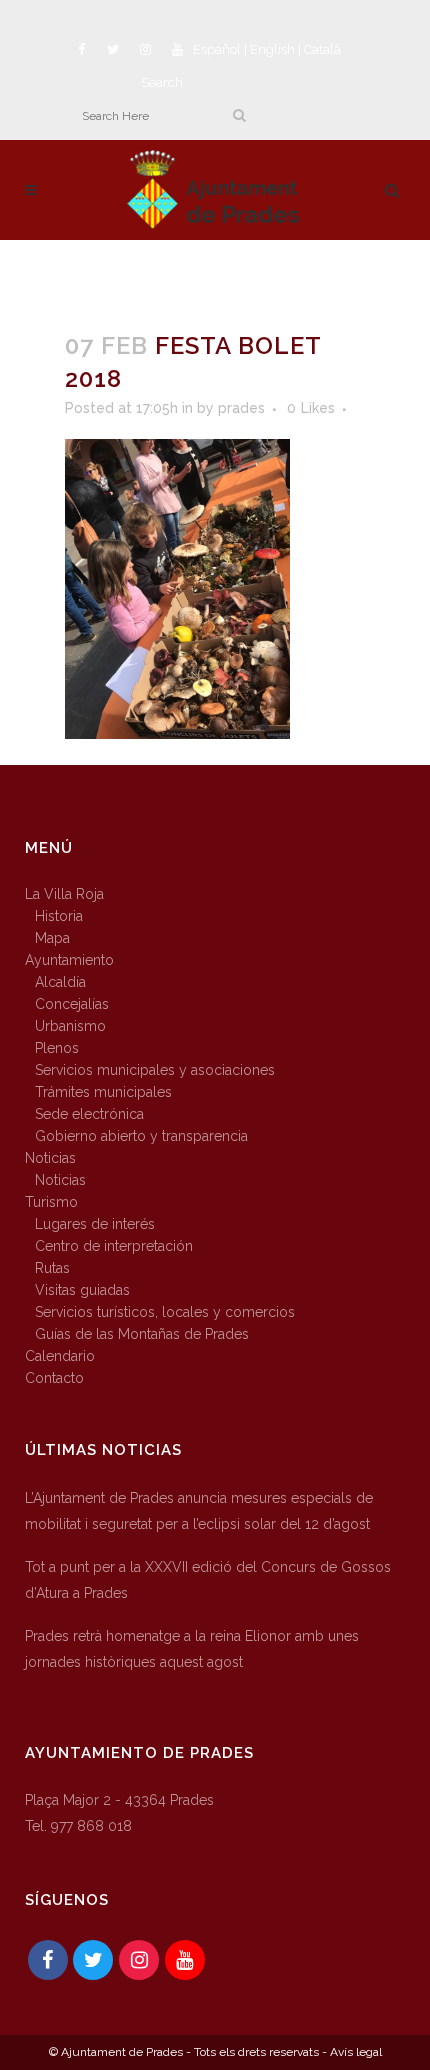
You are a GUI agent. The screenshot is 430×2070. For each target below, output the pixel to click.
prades (241, 408)
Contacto (54, 1378)
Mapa (52, 938)
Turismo (51, 1202)
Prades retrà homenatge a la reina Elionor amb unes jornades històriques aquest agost (192, 1649)
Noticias (50, 1158)
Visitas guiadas (82, 1290)
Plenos (57, 1048)
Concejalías (72, 1004)
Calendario (60, 1356)
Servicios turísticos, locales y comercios (165, 1312)
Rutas (52, 1268)
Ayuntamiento (69, 960)
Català (322, 49)
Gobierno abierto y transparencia (141, 1136)
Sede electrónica (89, 1114)
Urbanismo (70, 1026)
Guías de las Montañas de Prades (142, 1334)
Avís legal (356, 2052)
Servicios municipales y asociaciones (155, 1070)
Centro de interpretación (114, 1246)
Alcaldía (60, 982)
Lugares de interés (95, 1224)
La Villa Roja (64, 894)
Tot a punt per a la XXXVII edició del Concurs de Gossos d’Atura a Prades (208, 1580)
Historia (59, 916)
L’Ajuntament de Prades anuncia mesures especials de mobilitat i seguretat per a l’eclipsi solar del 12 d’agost (199, 1511)
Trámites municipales (103, 1092)
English (272, 49)
